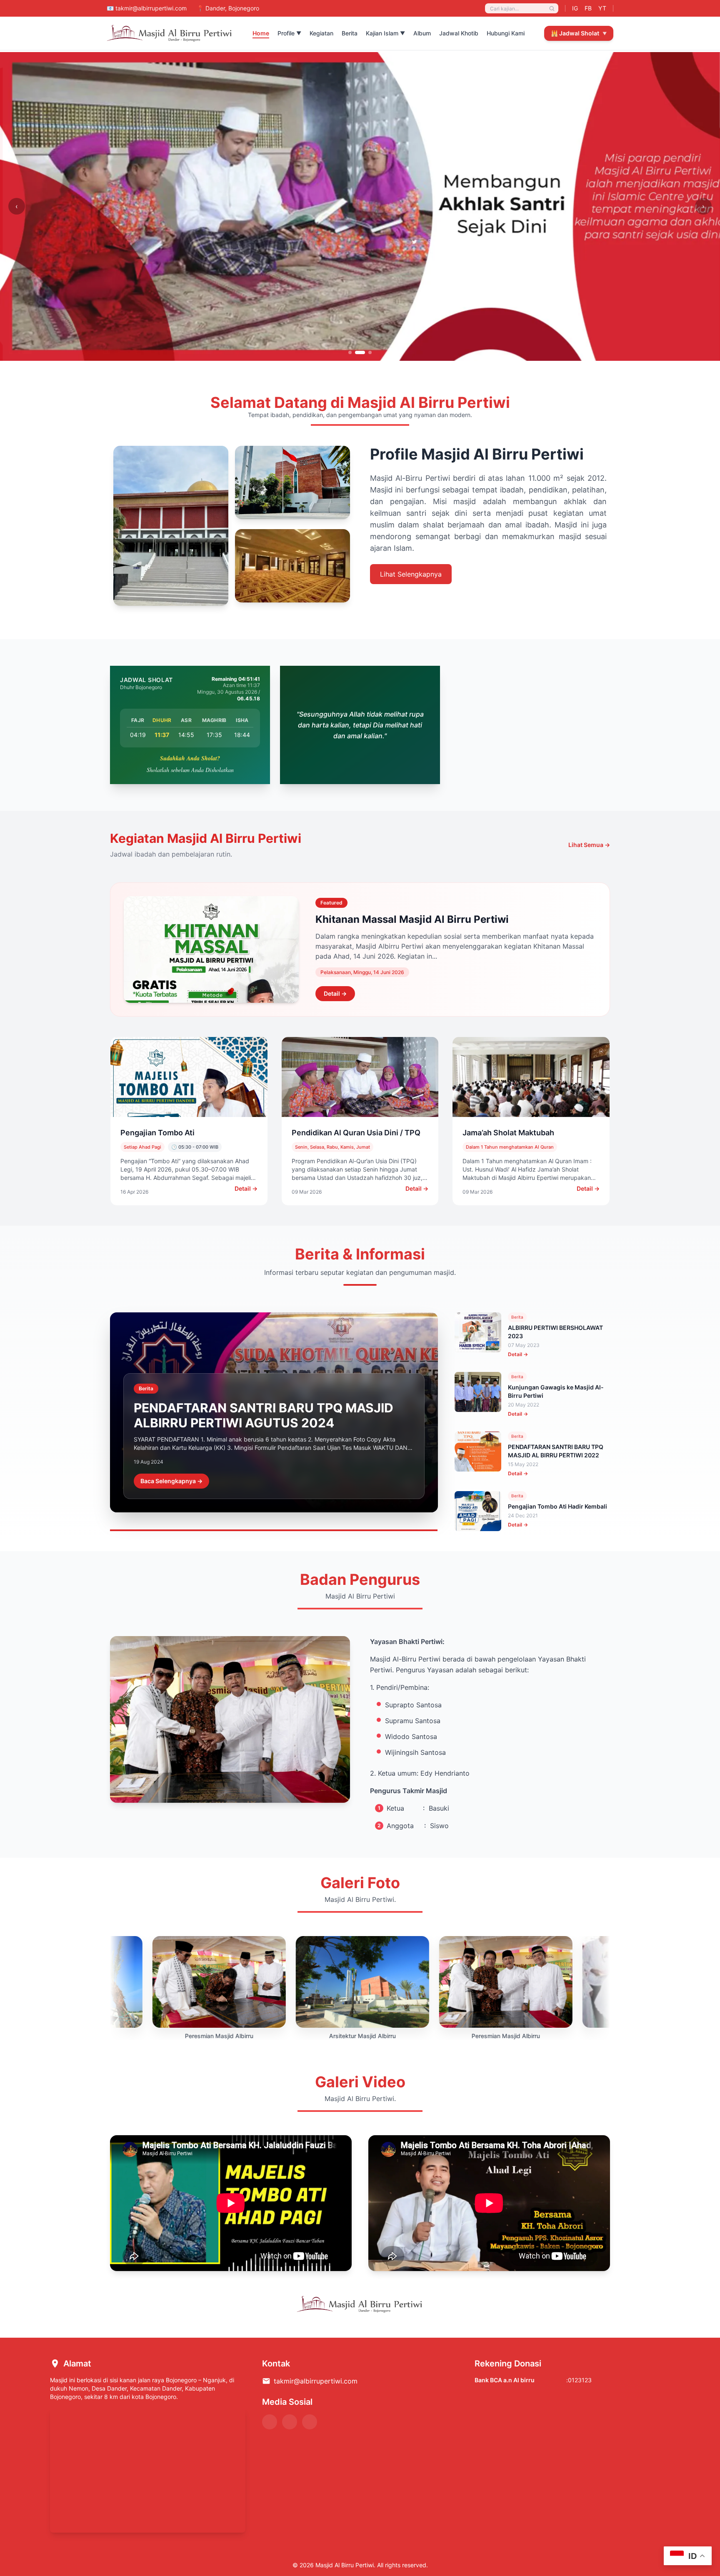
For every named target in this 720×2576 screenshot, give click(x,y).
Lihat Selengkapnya (411, 574)
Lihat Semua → (589, 845)
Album (422, 33)
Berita (350, 33)
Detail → (335, 993)
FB (588, 8)
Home (261, 33)
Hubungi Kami (506, 33)
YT (602, 8)
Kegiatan (321, 33)
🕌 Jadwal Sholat (579, 33)
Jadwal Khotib (459, 33)
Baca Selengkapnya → (171, 1481)
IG (575, 8)
